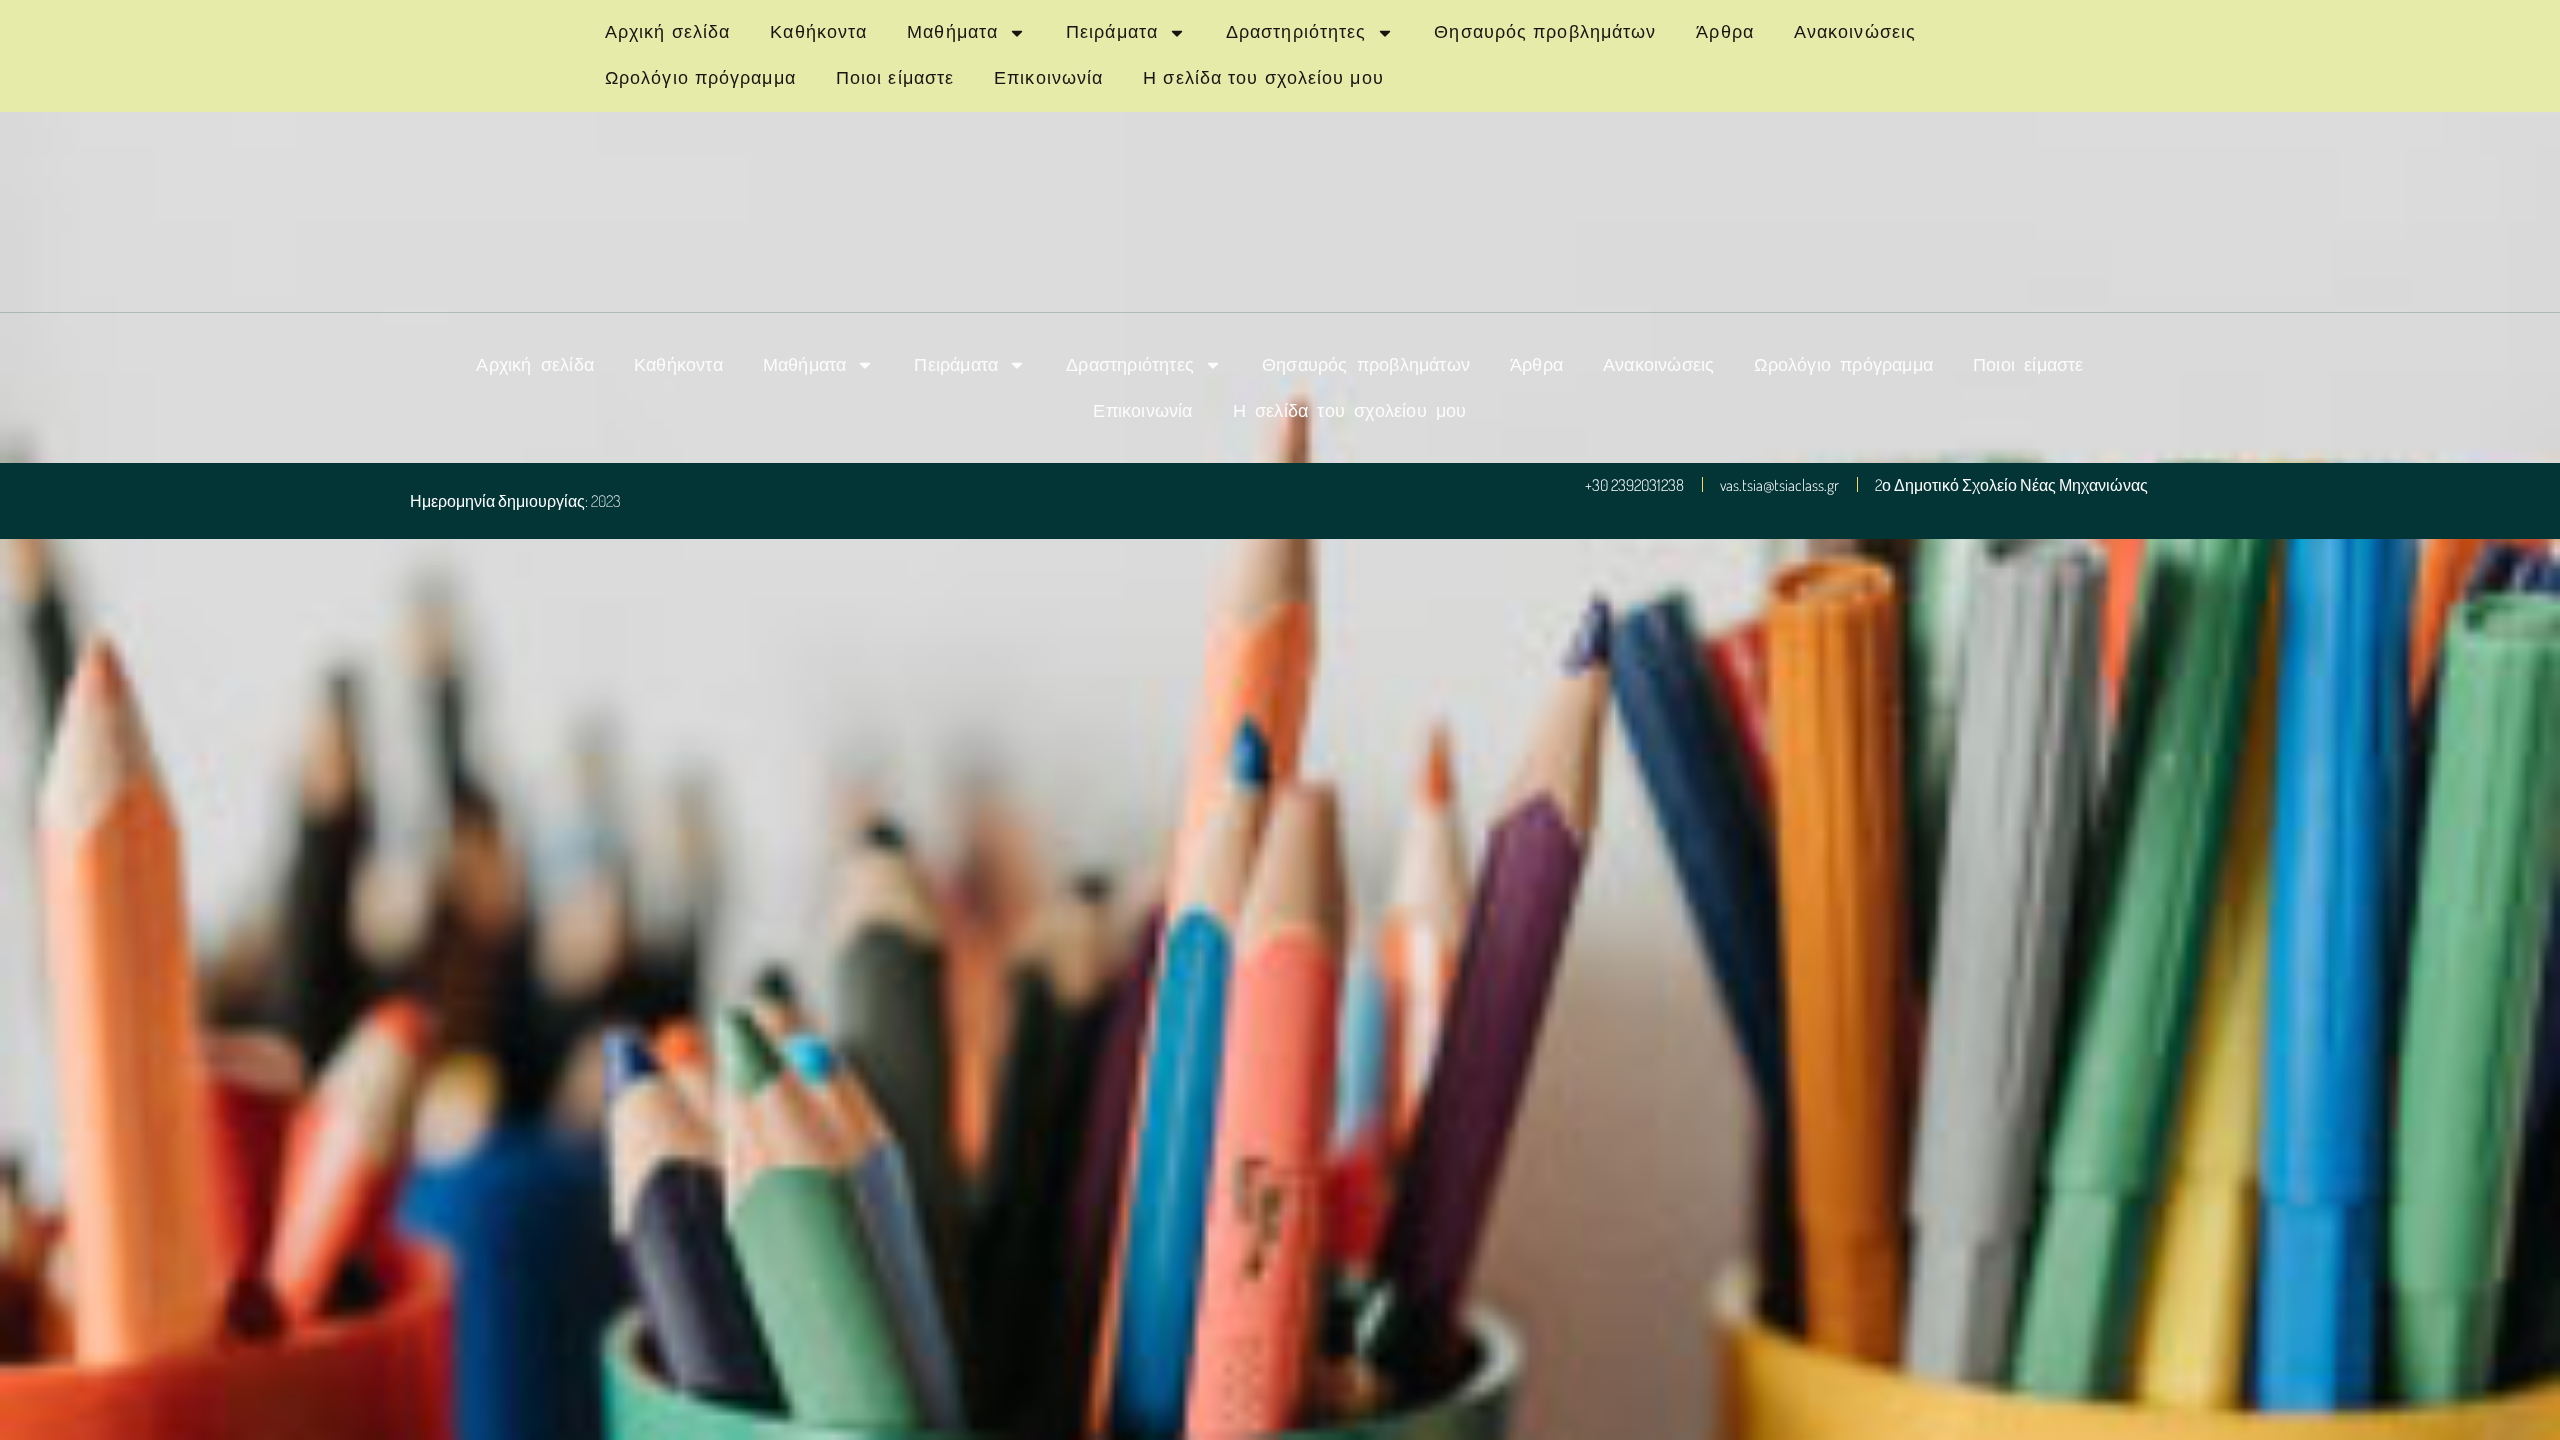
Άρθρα (1725, 32)
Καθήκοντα (818, 32)
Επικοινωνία (1048, 78)
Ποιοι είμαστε (895, 78)
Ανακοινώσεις (1855, 32)
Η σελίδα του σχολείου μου (1263, 78)
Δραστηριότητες (1296, 32)
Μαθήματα (952, 32)
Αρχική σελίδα (667, 32)
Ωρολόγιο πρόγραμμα (700, 78)
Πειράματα (1112, 32)
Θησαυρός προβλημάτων (1545, 32)
